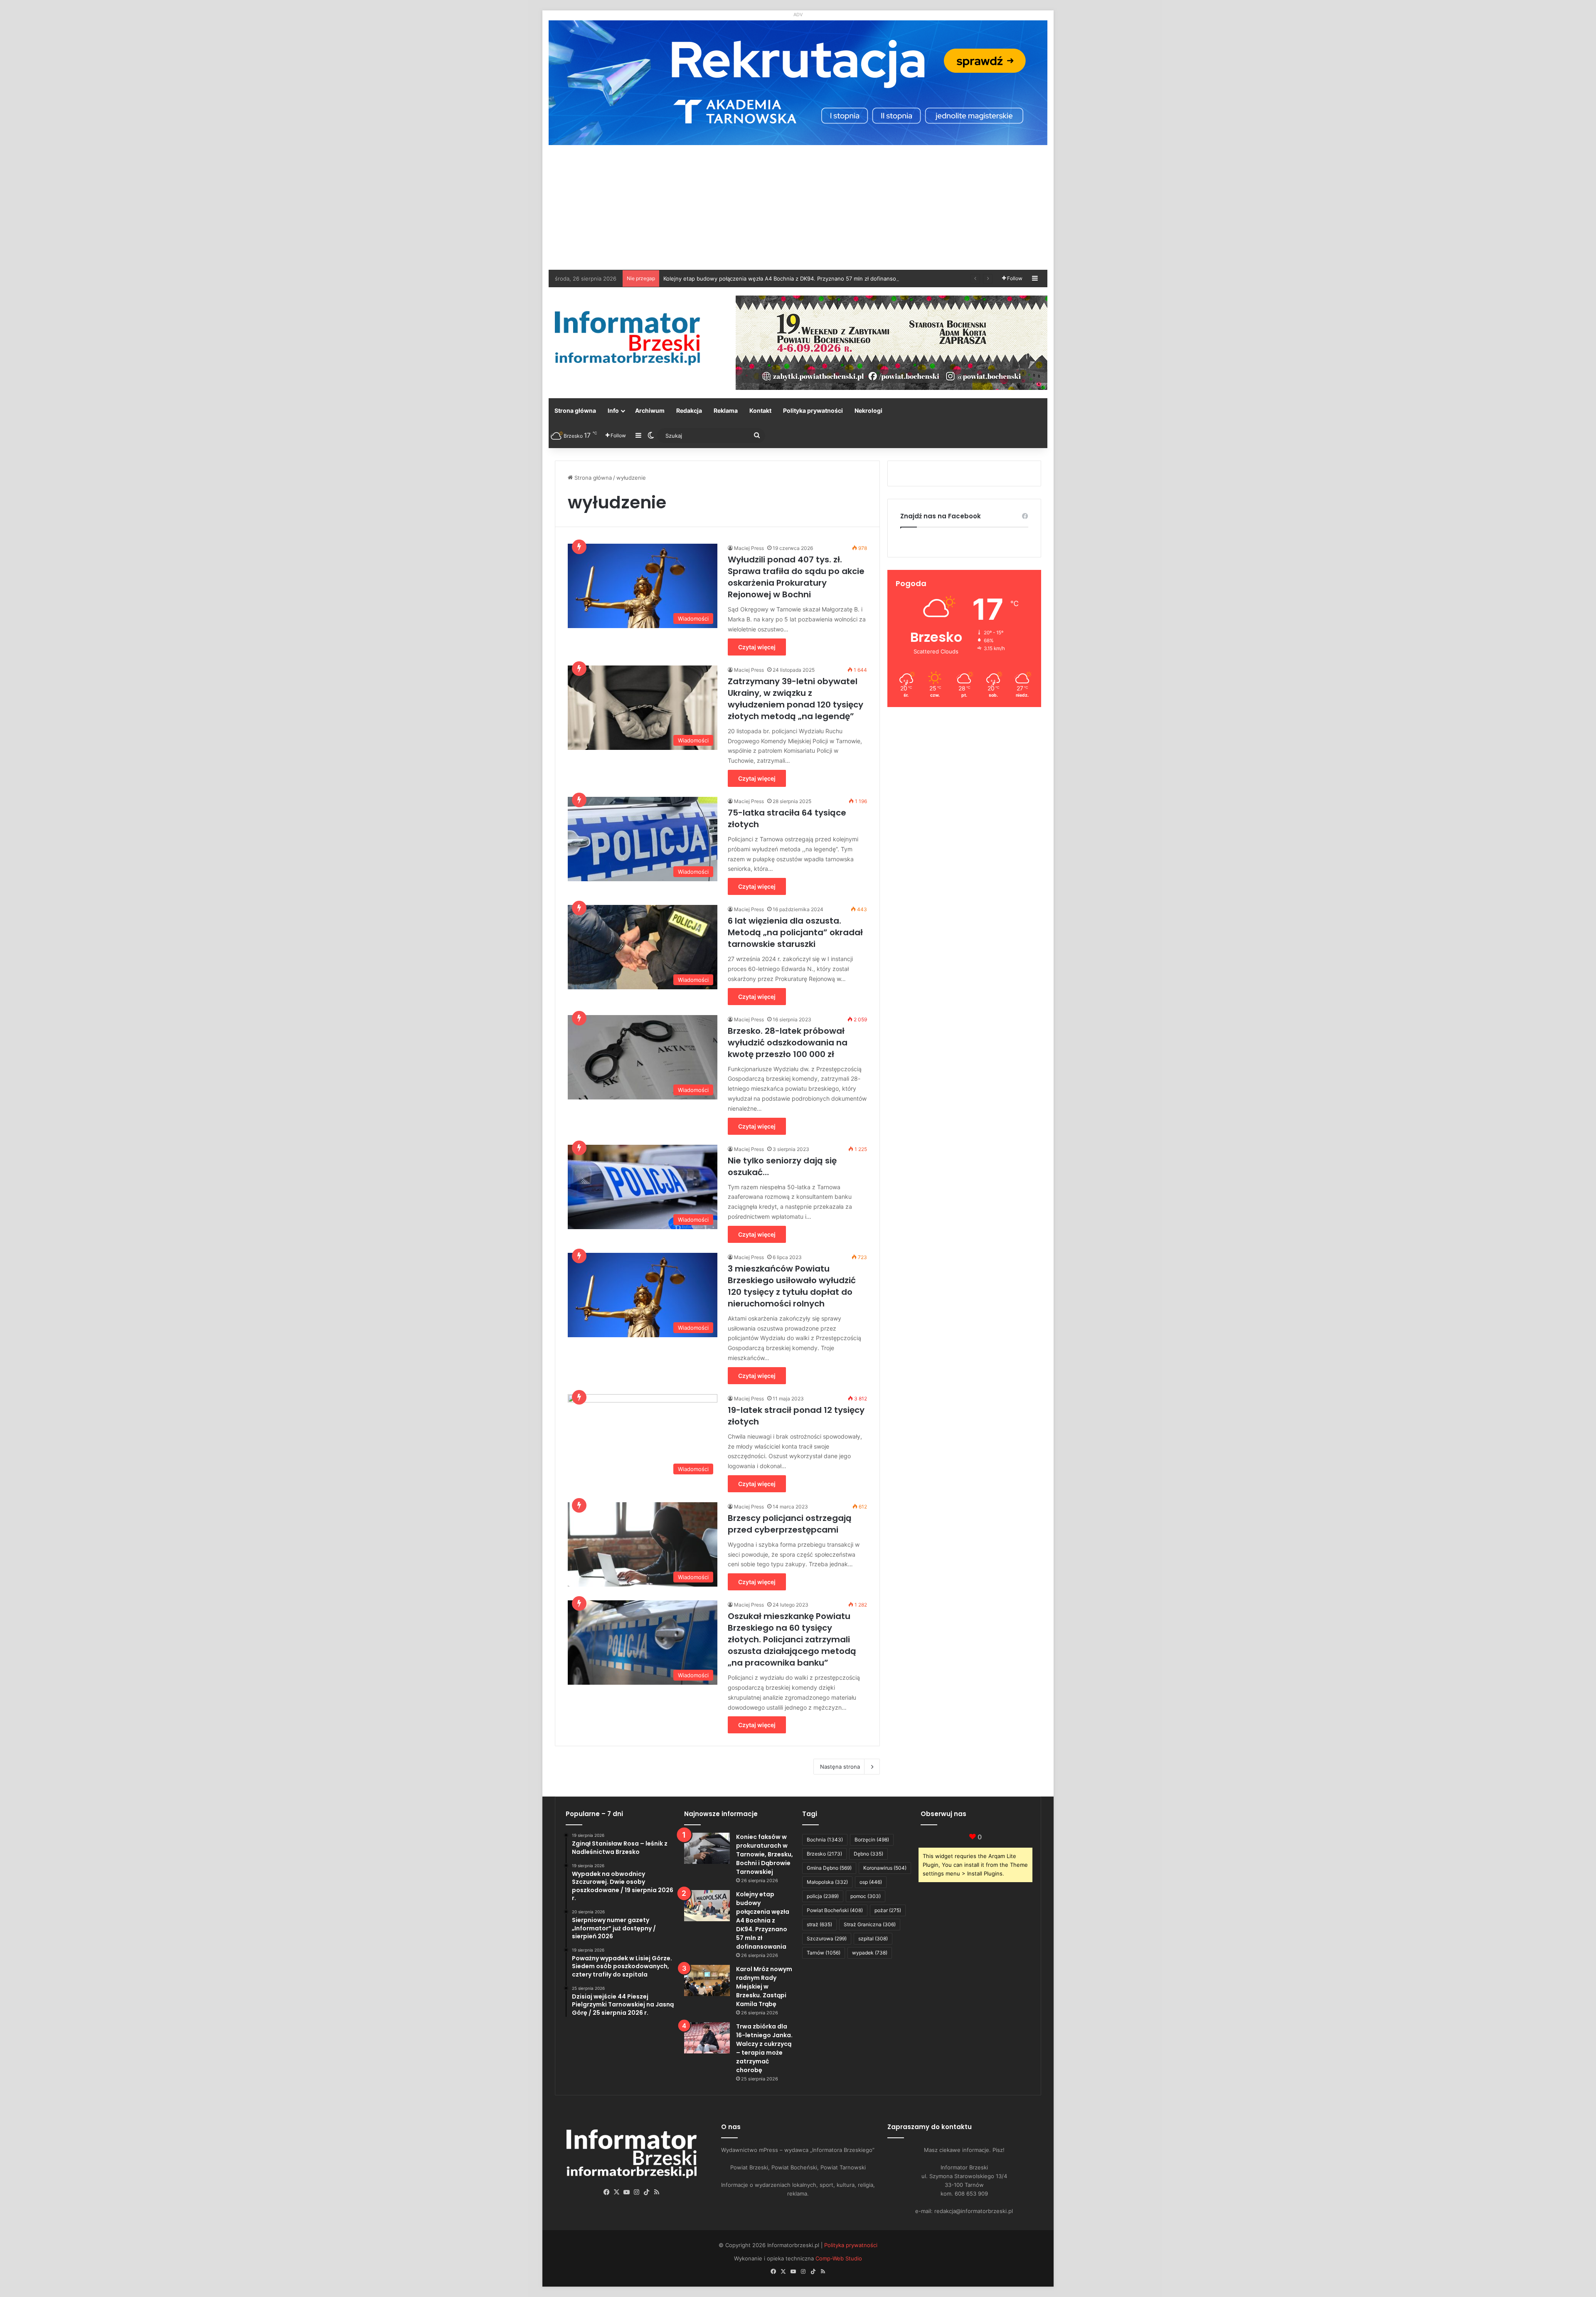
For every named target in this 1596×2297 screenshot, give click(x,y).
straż (819, 1924)
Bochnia (825, 1840)
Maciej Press (749, 548)
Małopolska (827, 1882)
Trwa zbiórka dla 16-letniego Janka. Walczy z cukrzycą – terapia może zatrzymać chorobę (764, 2048)
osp (871, 1882)
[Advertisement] (798, 207)
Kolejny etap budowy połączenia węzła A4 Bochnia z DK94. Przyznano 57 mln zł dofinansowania (763, 1920)
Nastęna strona (840, 1767)
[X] (617, 2192)
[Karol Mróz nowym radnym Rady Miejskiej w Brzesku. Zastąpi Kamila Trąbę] (707, 1980)
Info (613, 410)
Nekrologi (868, 410)
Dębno (868, 1854)
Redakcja (689, 410)
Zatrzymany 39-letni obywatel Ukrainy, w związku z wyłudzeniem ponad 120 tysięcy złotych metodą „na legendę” (796, 699)
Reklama (726, 410)
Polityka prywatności (813, 410)
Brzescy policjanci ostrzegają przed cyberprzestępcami (790, 1524)
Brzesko (824, 1854)
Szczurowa (827, 1938)
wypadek (870, 1953)
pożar (888, 1910)
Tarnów (824, 1953)
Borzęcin (872, 1840)
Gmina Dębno (829, 1868)
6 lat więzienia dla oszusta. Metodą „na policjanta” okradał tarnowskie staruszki (795, 932)
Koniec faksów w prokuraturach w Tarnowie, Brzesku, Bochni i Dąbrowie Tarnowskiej (765, 1854)
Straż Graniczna (870, 1924)
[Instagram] (637, 2192)
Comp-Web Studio (839, 2258)
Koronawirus (885, 1868)
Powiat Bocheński (835, 1910)
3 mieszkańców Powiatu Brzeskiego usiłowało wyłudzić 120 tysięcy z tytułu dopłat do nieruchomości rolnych (792, 1286)
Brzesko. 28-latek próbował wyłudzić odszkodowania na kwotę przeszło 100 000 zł (788, 1043)
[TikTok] (647, 2192)
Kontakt (760, 410)
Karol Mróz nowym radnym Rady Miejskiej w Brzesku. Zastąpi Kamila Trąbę (759, 278)
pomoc (866, 1896)
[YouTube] (627, 2192)
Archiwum (650, 410)
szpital (873, 1938)
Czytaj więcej (757, 647)
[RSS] (657, 2192)
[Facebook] (607, 2192)
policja (823, 1896)
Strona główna (575, 410)
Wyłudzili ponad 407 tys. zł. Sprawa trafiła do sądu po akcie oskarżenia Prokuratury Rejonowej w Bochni (796, 577)
